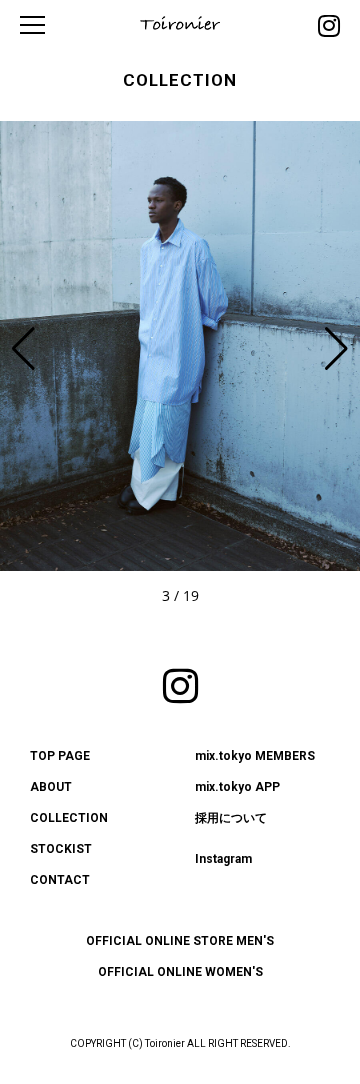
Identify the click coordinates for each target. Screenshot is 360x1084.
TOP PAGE (60, 756)
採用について (231, 818)
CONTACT (60, 880)
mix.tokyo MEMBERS (255, 756)
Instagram (223, 859)
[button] (336, 349)
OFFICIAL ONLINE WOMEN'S (180, 972)
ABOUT (51, 787)
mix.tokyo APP (237, 787)
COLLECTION (69, 818)
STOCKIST (61, 849)
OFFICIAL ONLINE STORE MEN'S (180, 941)
